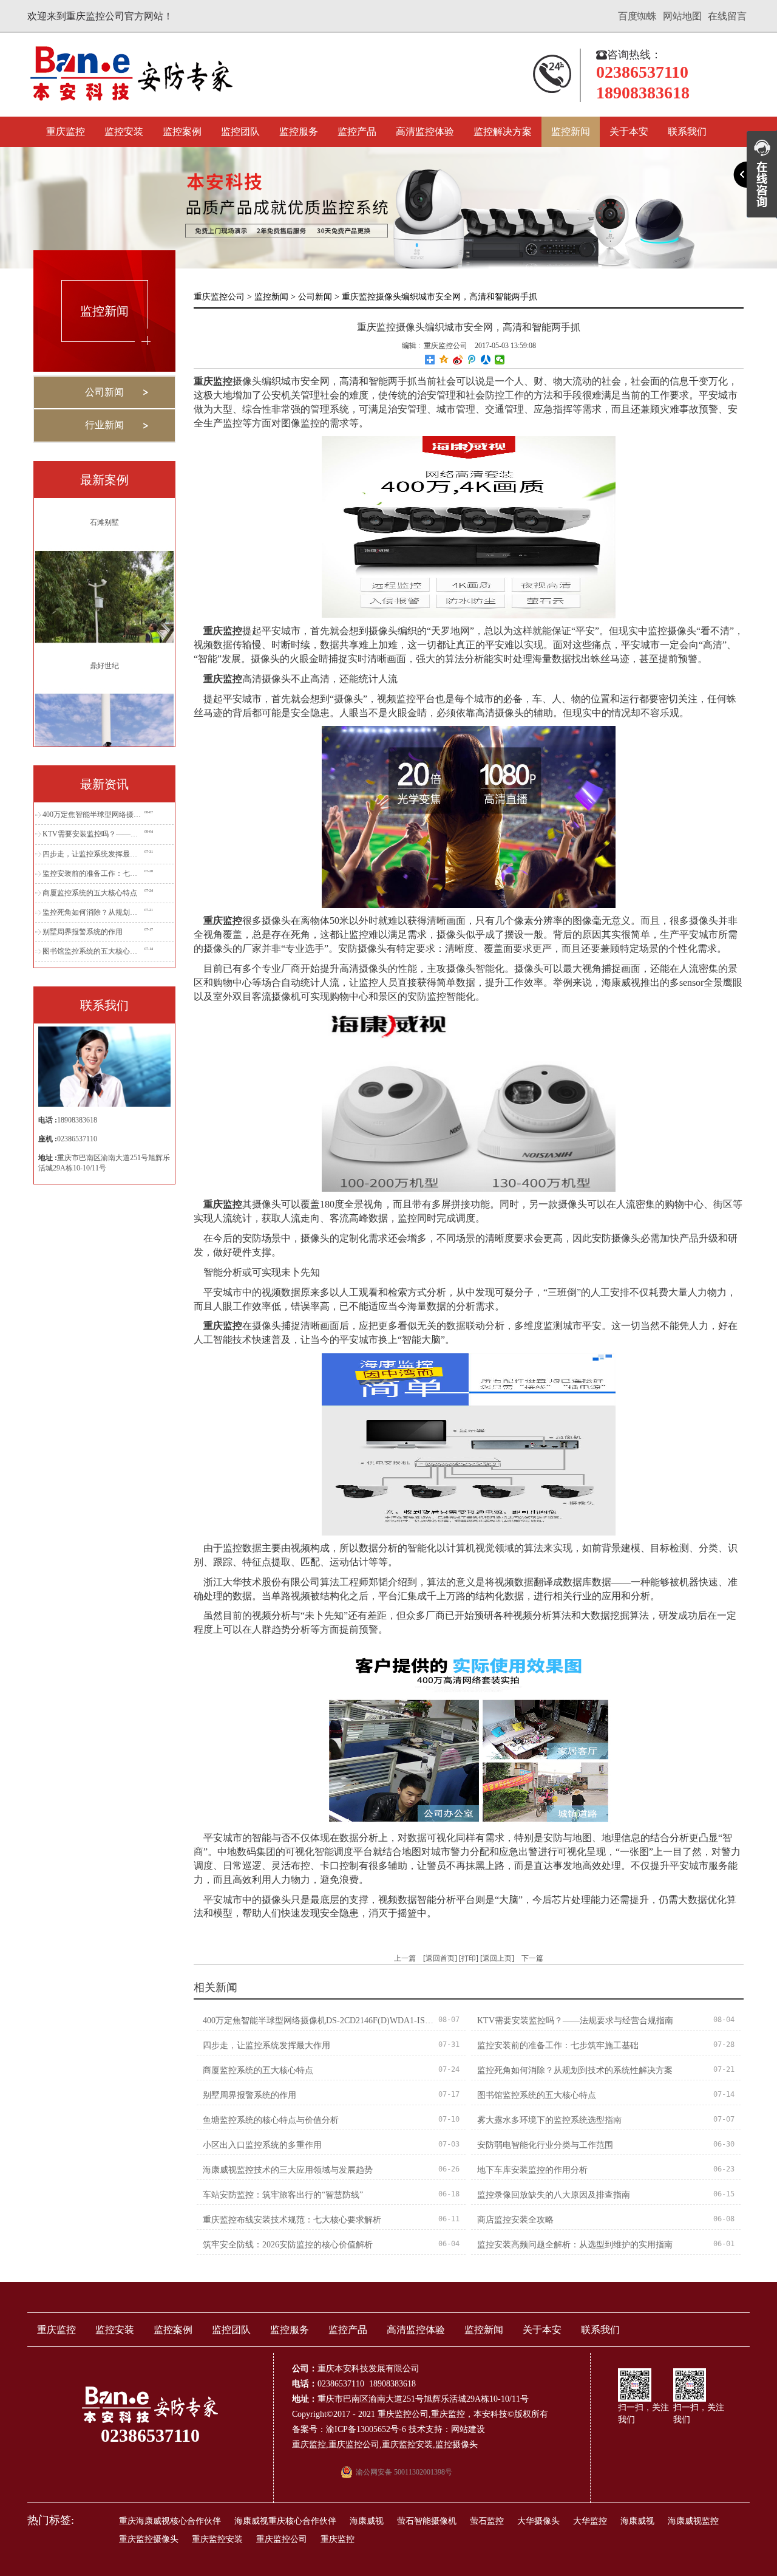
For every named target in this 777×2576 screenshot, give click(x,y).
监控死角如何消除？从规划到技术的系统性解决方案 (92, 912)
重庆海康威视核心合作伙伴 (170, 2521)
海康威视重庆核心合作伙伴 (285, 2521)
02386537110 (77, 1139)
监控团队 (240, 132)
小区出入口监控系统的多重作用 (262, 2145)
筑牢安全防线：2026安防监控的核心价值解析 (288, 2245)
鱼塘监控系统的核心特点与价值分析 (271, 2120)
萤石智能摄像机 (427, 2521)
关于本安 (629, 132)
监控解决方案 (503, 132)
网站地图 (682, 16)
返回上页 (497, 1958)
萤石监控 (487, 2521)
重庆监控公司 (219, 297)
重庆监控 (66, 132)
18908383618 (77, 1120)
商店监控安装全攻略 (515, 2220)
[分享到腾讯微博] (472, 360)
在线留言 (727, 16)
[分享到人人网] (486, 360)
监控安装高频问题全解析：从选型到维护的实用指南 (575, 2245)
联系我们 (687, 132)
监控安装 (124, 132)
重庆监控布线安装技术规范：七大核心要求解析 (292, 2220)
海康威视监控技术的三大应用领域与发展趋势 (288, 2170)
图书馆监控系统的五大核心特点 (92, 951)
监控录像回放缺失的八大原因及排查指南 (554, 2195)
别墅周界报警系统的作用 (83, 932)
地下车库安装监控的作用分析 (532, 2170)
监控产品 (357, 132)
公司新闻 (104, 392)
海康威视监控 (693, 2521)
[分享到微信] (500, 360)
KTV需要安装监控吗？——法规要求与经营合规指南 (92, 834)
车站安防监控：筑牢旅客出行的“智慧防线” (283, 2195)
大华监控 (590, 2521)
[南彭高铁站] (104, 688)
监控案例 (182, 132)
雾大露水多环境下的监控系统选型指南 (549, 2120)
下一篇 (532, 1958)
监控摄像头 (456, 2444)
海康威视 (367, 2521)
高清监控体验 (425, 132)
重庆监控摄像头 (149, 2539)
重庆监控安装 (407, 2444)
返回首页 (440, 1958)
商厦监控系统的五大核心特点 (90, 893)
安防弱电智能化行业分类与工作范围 (545, 2145)
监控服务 (299, 132)
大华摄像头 (538, 2521)
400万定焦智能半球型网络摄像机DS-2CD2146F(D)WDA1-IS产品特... (92, 815)
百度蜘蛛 (637, 16)
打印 (469, 1958)
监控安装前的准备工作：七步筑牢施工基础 (92, 873)
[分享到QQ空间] (444, 360)
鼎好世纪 (104, 615)
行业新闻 (104, 425)
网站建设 (468, 2429)
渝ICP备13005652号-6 (366, 2429)
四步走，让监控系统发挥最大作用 (92, 854)
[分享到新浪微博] (458, 360)
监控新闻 (571, 132)
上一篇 (405, 1958)
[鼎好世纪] (104, 545)
